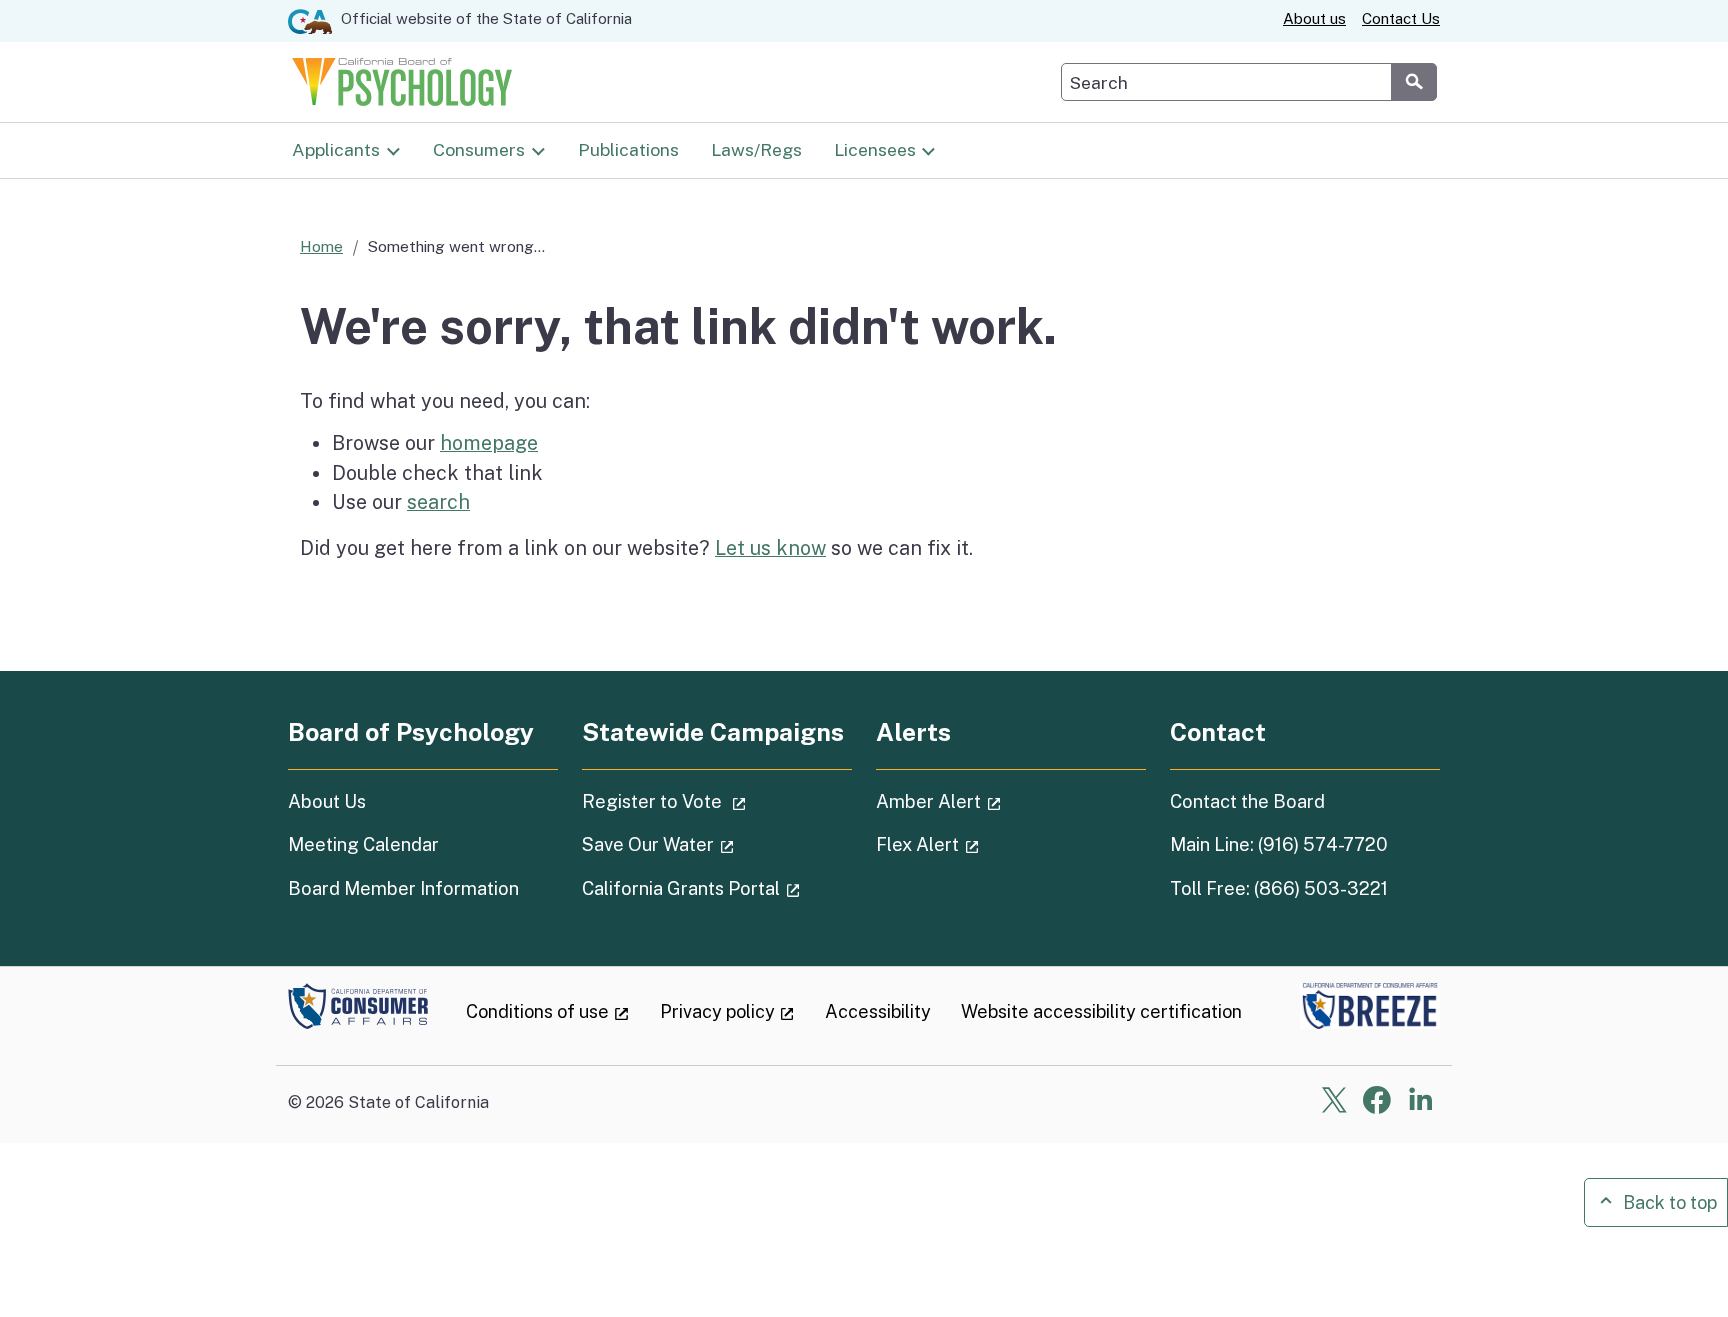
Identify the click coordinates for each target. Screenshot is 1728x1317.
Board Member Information (403, 888)
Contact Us (1401, 18)
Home (321, 246)
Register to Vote (717, 801)
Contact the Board (1247, 801)
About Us (327, 801)
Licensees (875, 149)
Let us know (770, 547)
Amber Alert (995, 801)
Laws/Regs (756, 149)
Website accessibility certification (1101, 1011)
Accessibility (878, 1011)
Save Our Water (714, 844)
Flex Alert (984, 844)
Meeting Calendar (363, 844)
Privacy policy (728, 1011)
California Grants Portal (717, 888)
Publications (628, 149)
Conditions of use (548, 1011)
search (438, 501)
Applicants (336, 149)
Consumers (479, 149)
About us (1314, 18)
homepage (489, 442)
